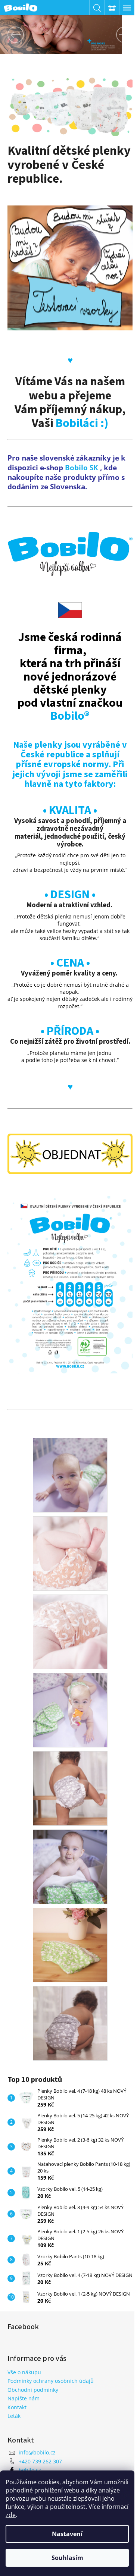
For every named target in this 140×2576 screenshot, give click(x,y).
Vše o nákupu (24, 2371)
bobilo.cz (30, 2469)
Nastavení (67, 2534)
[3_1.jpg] (67, 1697)
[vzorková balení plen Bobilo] (67, 262)
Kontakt (17, 2406)
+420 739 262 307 (40, 2460)
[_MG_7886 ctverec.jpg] (67, 1541)
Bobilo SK (82, 459)
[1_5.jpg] (67, 1932)
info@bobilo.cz (37, 2452)
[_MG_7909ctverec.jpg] (67, 1619)
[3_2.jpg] (67, 1776)
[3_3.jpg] (67, 1854)
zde (11, 2515)
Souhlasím (67, 2558)
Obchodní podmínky (33, 2389)
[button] (10, 34)
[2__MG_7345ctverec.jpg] (67, 1462)
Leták (14, 2415)
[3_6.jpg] (67, 2010)
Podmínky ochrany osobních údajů (51, 2380)
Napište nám (24, 2398)
